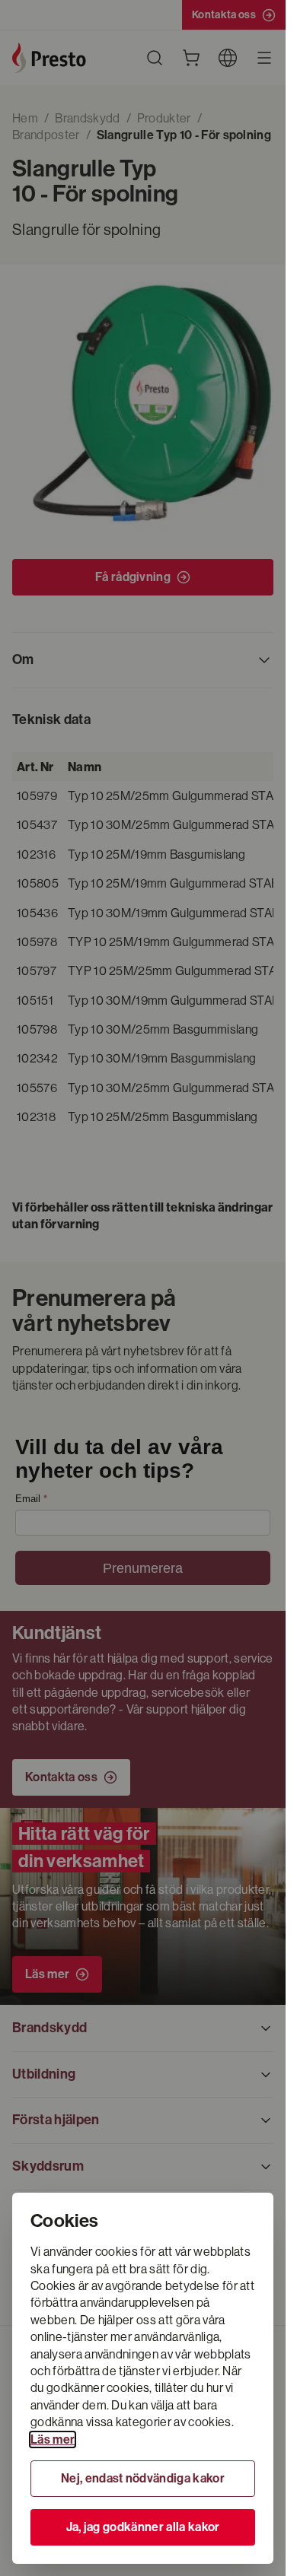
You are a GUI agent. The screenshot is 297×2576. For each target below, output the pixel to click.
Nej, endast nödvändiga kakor (143, 2478)
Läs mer (53, 2439)
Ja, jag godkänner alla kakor (143, 2527)
